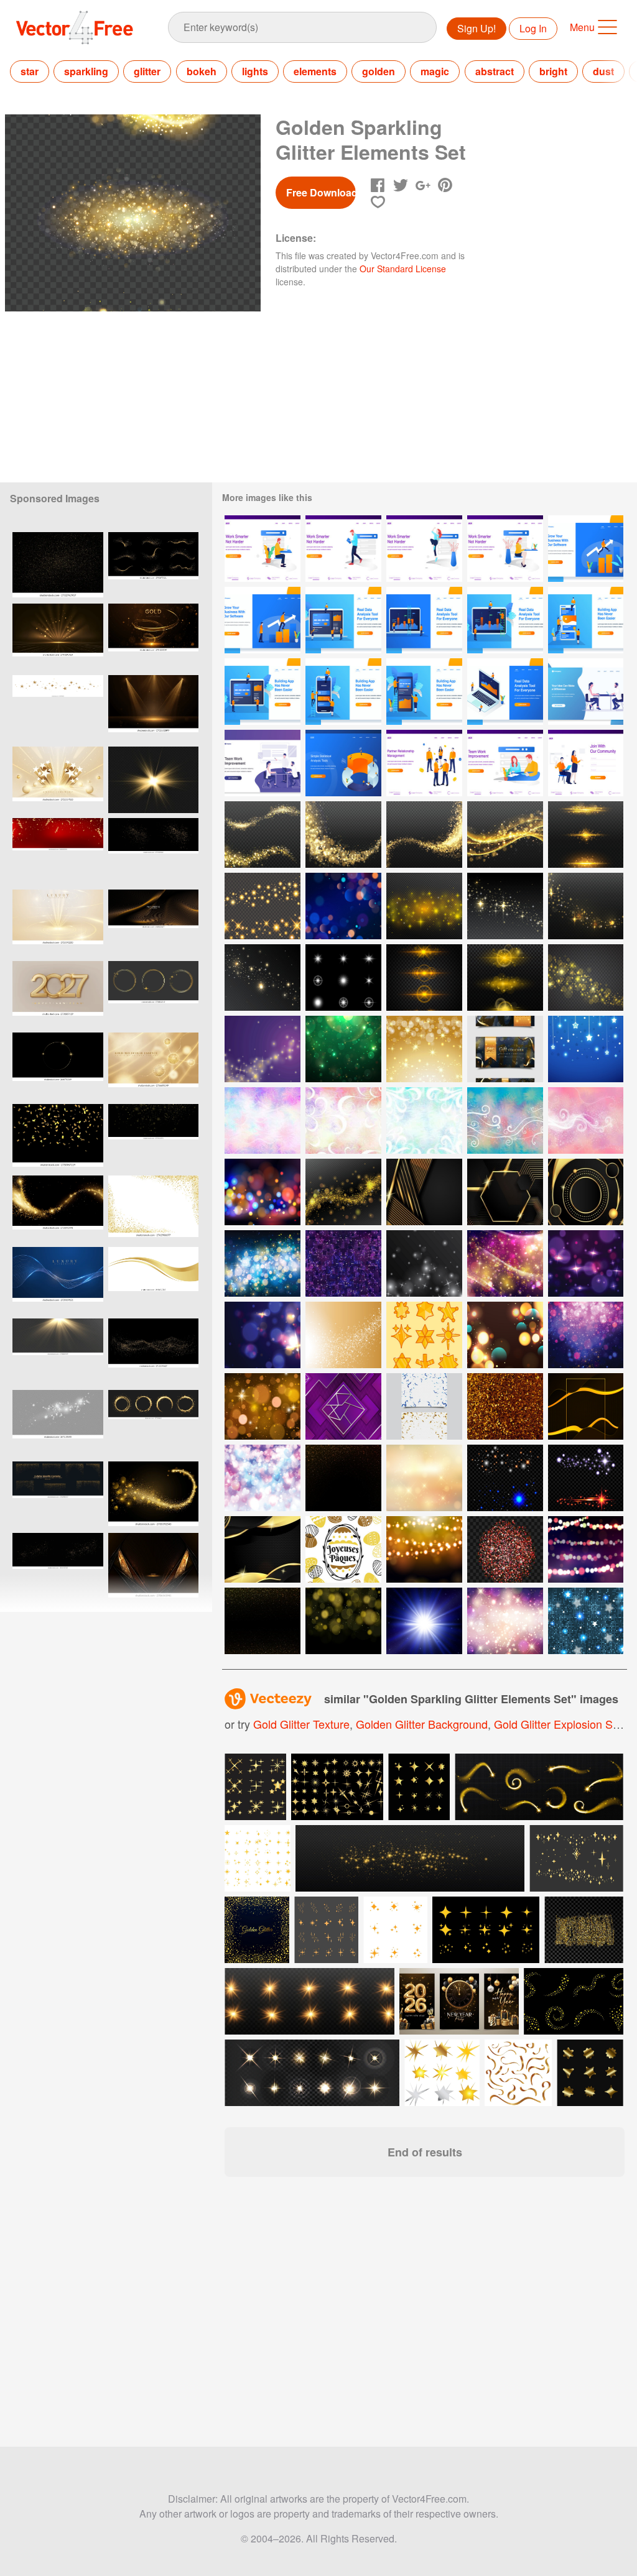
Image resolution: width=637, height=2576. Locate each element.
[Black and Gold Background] (586, 1406)
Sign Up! (477, 28)
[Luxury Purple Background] (343, 1406)
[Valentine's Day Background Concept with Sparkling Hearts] (263, 1478)
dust (603, 71)
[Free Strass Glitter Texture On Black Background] (343, 1478)
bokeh (202, 71)
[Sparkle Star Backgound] (586, 1049)
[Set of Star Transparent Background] (263, 906)
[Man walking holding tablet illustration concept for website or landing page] (343, 549)
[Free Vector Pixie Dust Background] (505, 1120)
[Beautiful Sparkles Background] (505, 1621)
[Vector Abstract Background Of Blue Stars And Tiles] (586, 1621)
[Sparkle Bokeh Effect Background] (343, 1049)
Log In (533, 28)
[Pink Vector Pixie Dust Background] (343, 1120)
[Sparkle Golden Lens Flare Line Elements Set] (586, 835)
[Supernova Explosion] (424, 1621)
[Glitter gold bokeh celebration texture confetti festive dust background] (58, 1566)
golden (379, 71)
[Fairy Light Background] (424, 1549)
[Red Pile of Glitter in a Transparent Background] (505, 1549)
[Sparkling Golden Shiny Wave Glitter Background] (343, 835)
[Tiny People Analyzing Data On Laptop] (343, 620)
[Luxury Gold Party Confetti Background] (58, 1137)
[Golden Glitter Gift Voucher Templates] (505, 1049)
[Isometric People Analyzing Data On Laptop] (505, 692)
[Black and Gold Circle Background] (586, 1192)
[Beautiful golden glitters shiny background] (257, 1930)
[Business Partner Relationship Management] (424, 763)
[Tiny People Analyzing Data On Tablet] (505, 620)
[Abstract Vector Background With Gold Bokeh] (343, 1621)
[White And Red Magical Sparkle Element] (586, 1478)
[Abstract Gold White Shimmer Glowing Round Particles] (343, 1335)
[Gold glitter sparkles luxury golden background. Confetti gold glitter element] (153, 851)
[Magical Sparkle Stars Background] (586, 906)
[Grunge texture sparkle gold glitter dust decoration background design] (58, 565)
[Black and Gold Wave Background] (263, 1549)
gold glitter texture (301, 1724)
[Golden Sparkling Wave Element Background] (424, 835)
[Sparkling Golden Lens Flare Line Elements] (424, 977)
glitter (147, 71)
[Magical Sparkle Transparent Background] (424, 906)
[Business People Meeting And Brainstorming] (263, 763)
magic (435, 71)
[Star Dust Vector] (263, 1049)
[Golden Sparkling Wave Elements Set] (263, 835)
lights (255, 71)
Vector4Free (75, 27)
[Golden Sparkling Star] (586, 977)
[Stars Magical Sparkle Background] (505, 906)
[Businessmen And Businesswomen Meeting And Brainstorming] (586, 692)
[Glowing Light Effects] (343, 977)
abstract (495, 71)
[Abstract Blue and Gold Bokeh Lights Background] (263, 1263)
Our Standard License (403, 269)
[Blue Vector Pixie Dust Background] (424, 1120)
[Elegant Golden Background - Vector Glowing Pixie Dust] (505, 1406)
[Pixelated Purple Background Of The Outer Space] (343, 1263)
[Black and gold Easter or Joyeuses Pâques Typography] (343, 1549)
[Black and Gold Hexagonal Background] (505, 1192)
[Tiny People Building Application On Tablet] (263, 692)
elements (315, 71)
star (30, 71)
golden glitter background (422, 1724)
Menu (582, 27)
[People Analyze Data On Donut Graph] (343, 763)
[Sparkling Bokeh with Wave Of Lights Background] (505, 1263)
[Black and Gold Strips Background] (424, 1192)
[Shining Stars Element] (505, 1478)
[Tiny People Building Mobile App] (586, 620)
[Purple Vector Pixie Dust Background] (263, 1120)
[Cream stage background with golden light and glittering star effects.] (58, 923)
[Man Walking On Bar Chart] (586, 549)
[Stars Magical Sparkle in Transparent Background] (343, 1192)
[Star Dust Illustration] (424, 1263)
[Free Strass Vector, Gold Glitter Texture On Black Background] (263, 1621)
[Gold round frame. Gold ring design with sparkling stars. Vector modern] (58, 1066)
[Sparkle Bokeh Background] (343, 906)
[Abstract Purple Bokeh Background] (586, 1335)
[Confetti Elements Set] (424, 1406)
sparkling (86, 71)
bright (553, 71)
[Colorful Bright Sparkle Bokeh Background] (263, 1192)
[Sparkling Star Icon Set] (424, 1335)
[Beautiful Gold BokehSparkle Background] (424, 1049)
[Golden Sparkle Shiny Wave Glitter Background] (505, 835)
